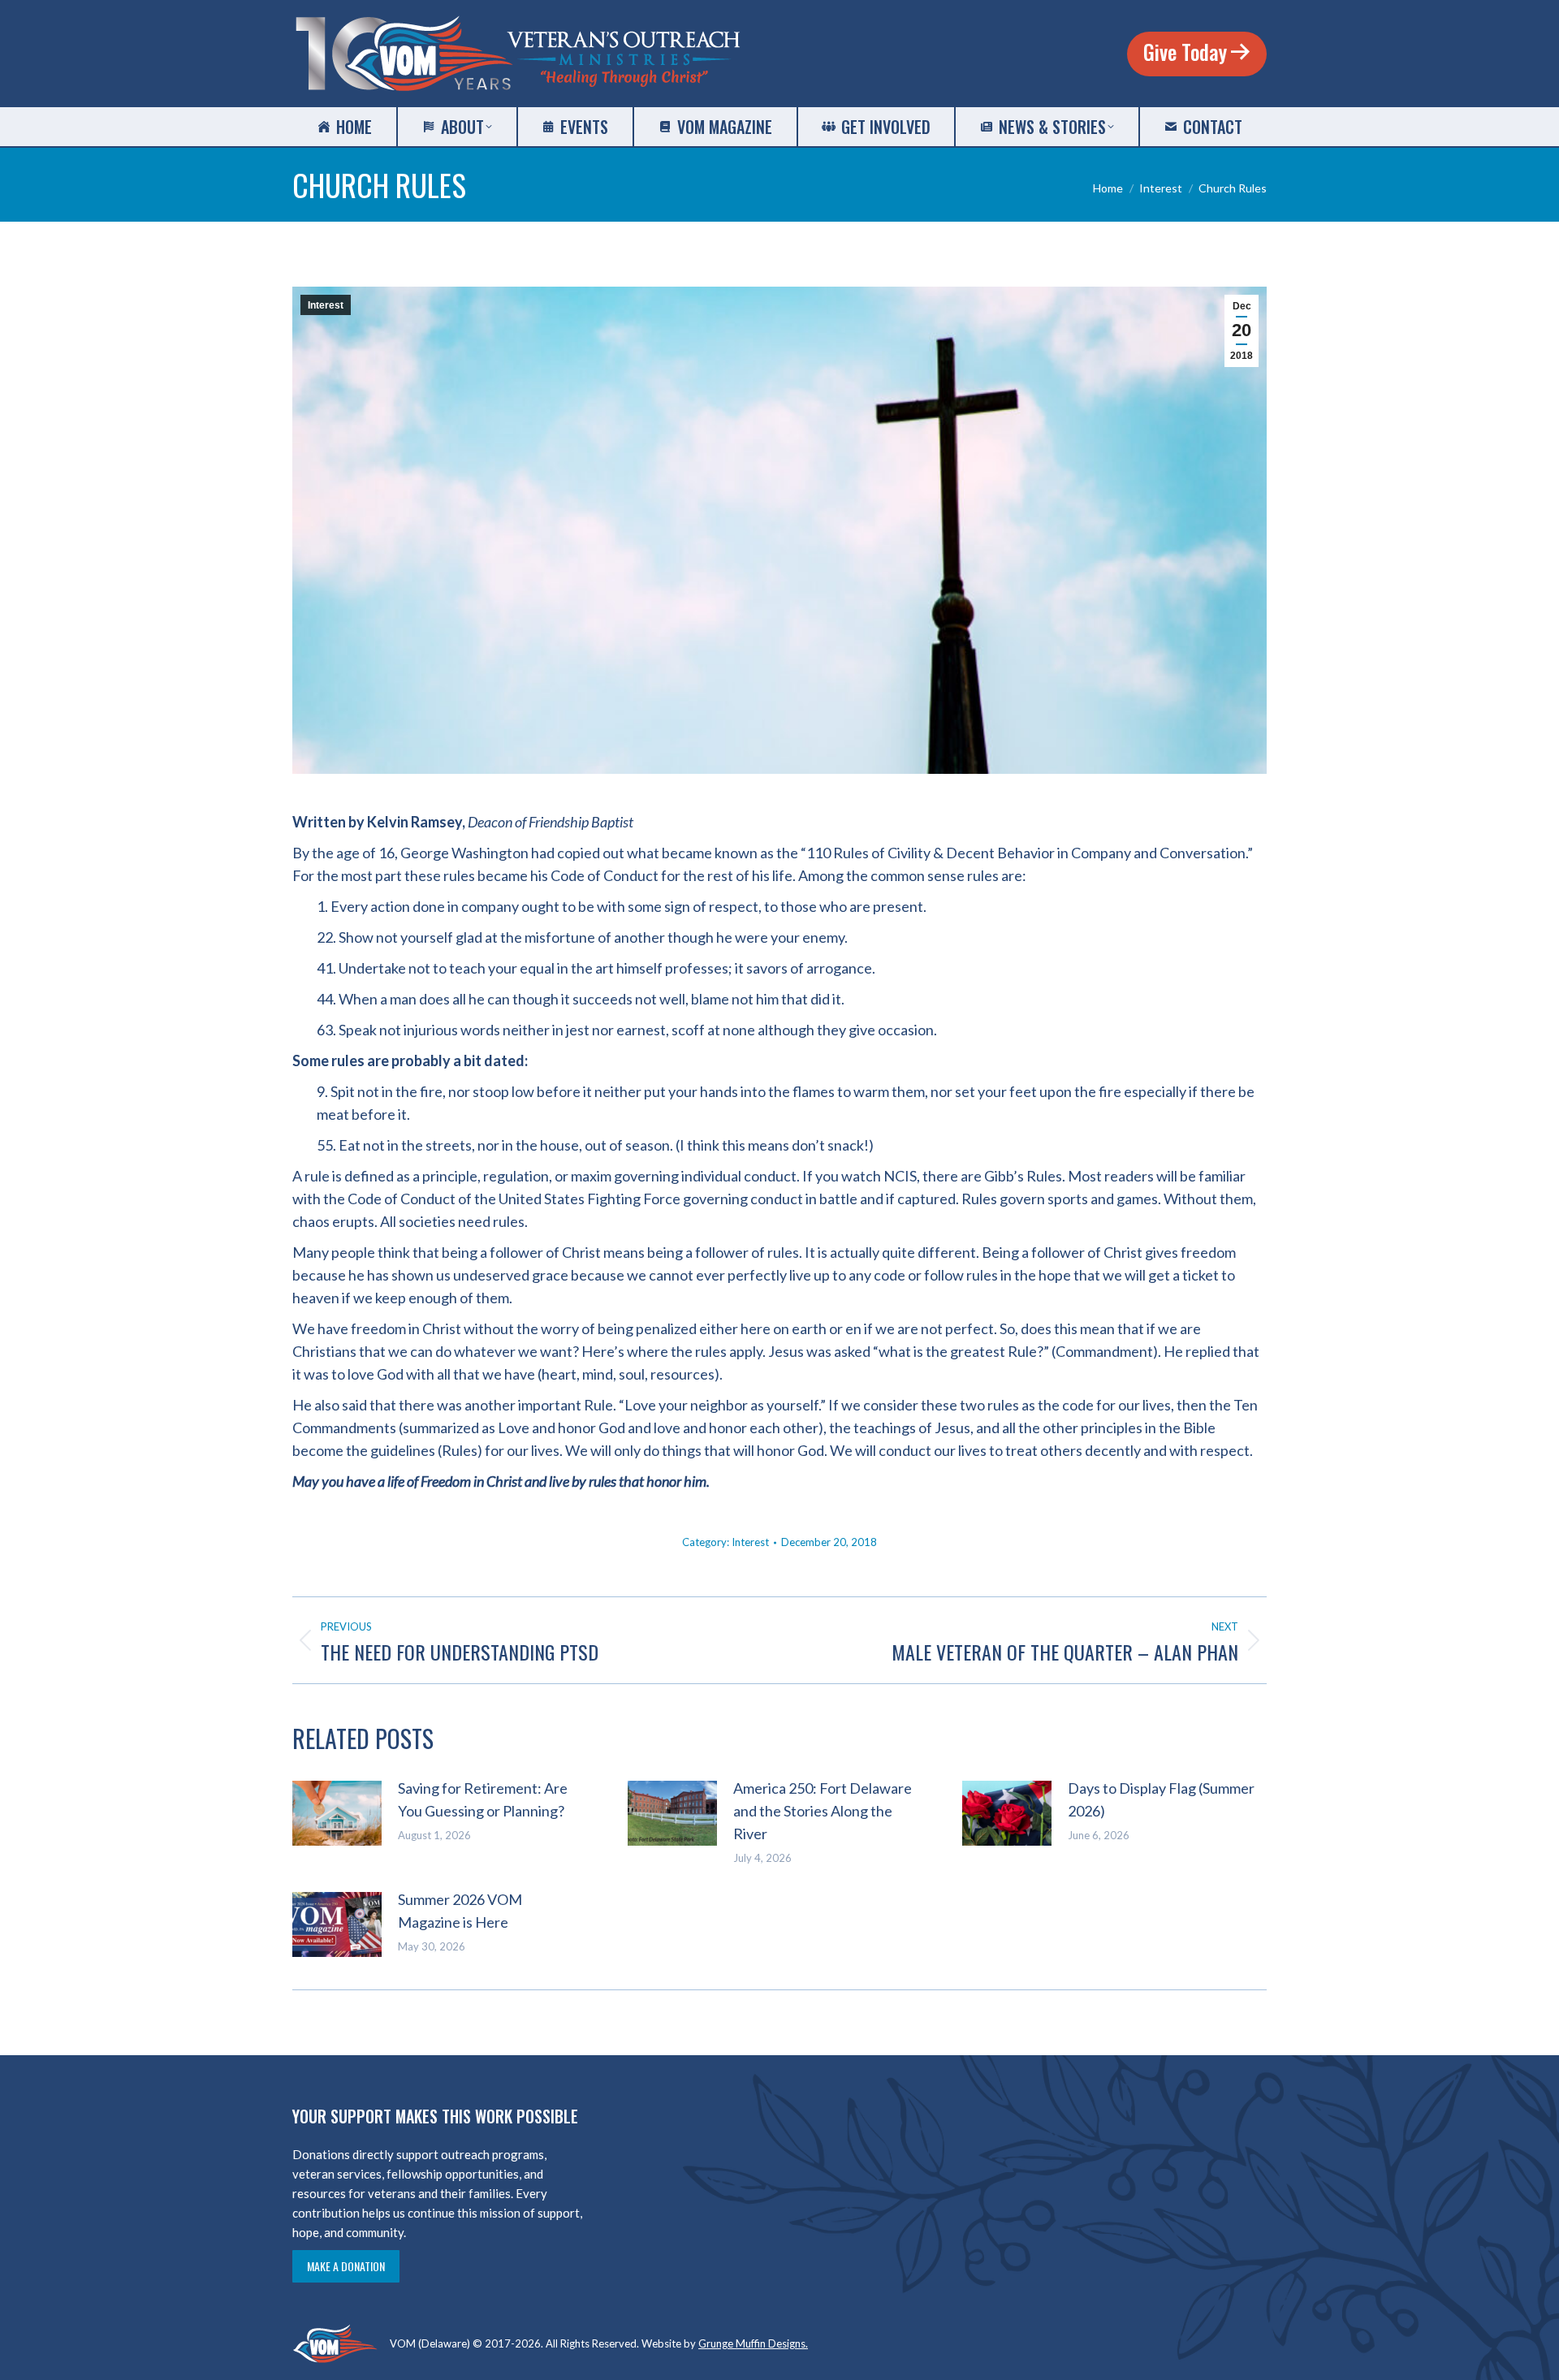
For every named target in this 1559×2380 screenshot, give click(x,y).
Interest (326, 305)
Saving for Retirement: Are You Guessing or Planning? (483, 1799)
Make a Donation (346, 2266)
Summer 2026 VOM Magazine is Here (460, 1911)
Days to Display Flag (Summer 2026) (1161, 1799)
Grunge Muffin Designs (752, 2343)
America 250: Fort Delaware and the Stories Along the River (823, 1811)
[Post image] (337, 1813)
